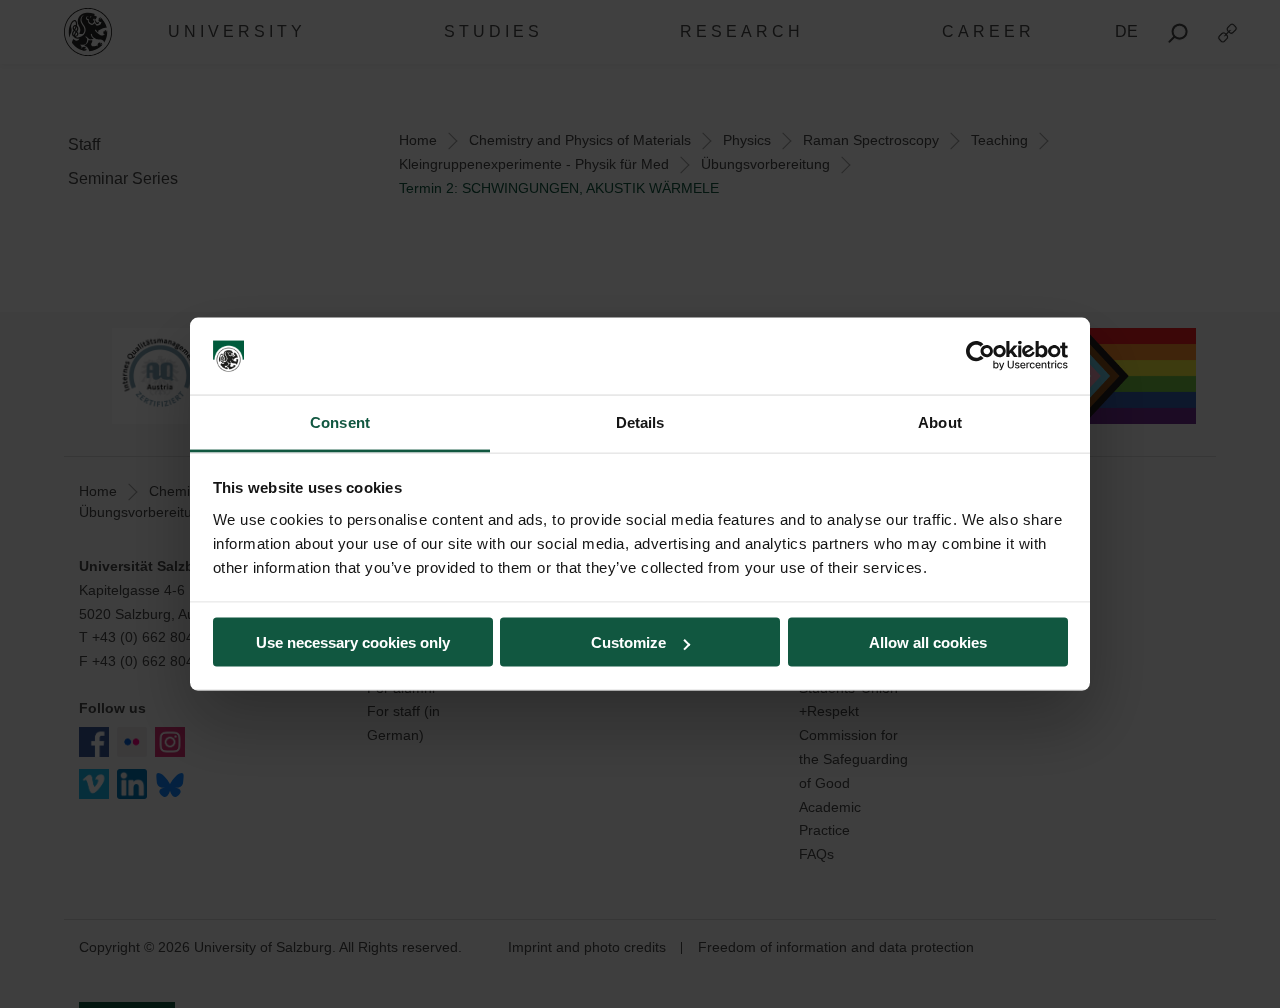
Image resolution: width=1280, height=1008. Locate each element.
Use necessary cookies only (353, 642)
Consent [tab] (340, 421)
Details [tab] (640, 421)
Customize (628, 642)
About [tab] (940, 421)
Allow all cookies (928, 642)
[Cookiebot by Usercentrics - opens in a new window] (980, 356)
